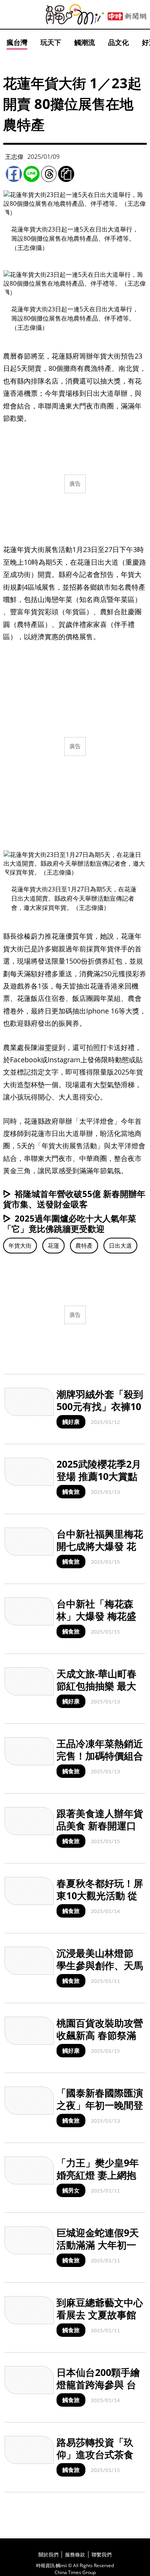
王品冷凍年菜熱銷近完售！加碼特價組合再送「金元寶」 (100, 1756)
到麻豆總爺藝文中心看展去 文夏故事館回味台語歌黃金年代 (100, 2315)
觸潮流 (85, 42)
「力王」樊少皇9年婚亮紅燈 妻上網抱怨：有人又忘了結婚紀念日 (100, 2181)
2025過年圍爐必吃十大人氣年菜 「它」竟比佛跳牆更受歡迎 (74, 1223)
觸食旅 (71, 1491)
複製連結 (66, 174)
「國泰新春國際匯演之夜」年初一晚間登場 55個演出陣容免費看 (100, 2111)
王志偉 (14, 157)
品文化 (118, 42)
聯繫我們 (102, 2555)
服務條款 (75, 2555)
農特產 (84, 1245)
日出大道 (120, 1245)
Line (32, 174)
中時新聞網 (127, 17)
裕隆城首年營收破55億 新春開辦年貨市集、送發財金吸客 (74, 1199)
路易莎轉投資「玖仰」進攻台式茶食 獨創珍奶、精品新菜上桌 (100, 2461)
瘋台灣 (17, 42)
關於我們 (48, 2555)
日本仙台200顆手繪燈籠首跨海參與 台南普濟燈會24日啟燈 (100, 2385)
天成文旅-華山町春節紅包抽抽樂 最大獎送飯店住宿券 (97, 1686)
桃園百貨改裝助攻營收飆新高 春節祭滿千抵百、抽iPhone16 (100, 2042)
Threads (49, 174)
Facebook (14, 174)
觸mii (75, 14)
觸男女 (71, 2190)
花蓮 (53, 1245)
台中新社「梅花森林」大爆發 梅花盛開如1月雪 (96, 1616)
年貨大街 (20, 1245)
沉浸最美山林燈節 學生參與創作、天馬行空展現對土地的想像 (100, 1972)
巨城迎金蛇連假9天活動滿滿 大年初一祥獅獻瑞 (98, 2245)
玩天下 (51, 42)
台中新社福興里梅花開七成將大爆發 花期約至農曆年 (100, 1546)
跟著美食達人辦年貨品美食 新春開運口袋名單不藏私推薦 (100, 1826)
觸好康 (71, 1422)
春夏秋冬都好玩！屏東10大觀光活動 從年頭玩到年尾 (100, 1896)
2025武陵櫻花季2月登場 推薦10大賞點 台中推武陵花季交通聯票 (100, 1483)
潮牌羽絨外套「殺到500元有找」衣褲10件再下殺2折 (100, 1406)
